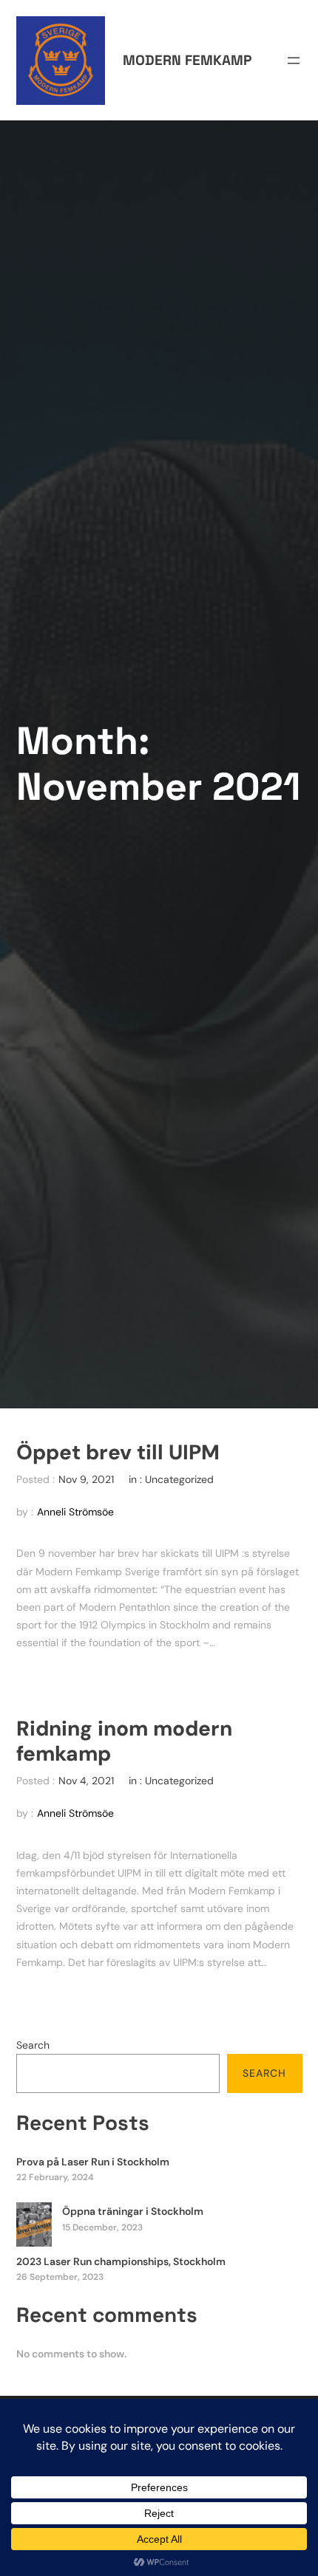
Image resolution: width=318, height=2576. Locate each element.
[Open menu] (294, 61)
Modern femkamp (187, 60)
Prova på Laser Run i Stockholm (93, 2162)
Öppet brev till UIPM (118, 1453)
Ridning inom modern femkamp (124, 1741)
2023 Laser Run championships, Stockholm (121, 2261)
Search (33, 2045)
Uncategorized (179, 1479)
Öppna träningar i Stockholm (133, 2211)
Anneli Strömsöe (75, 1512)
